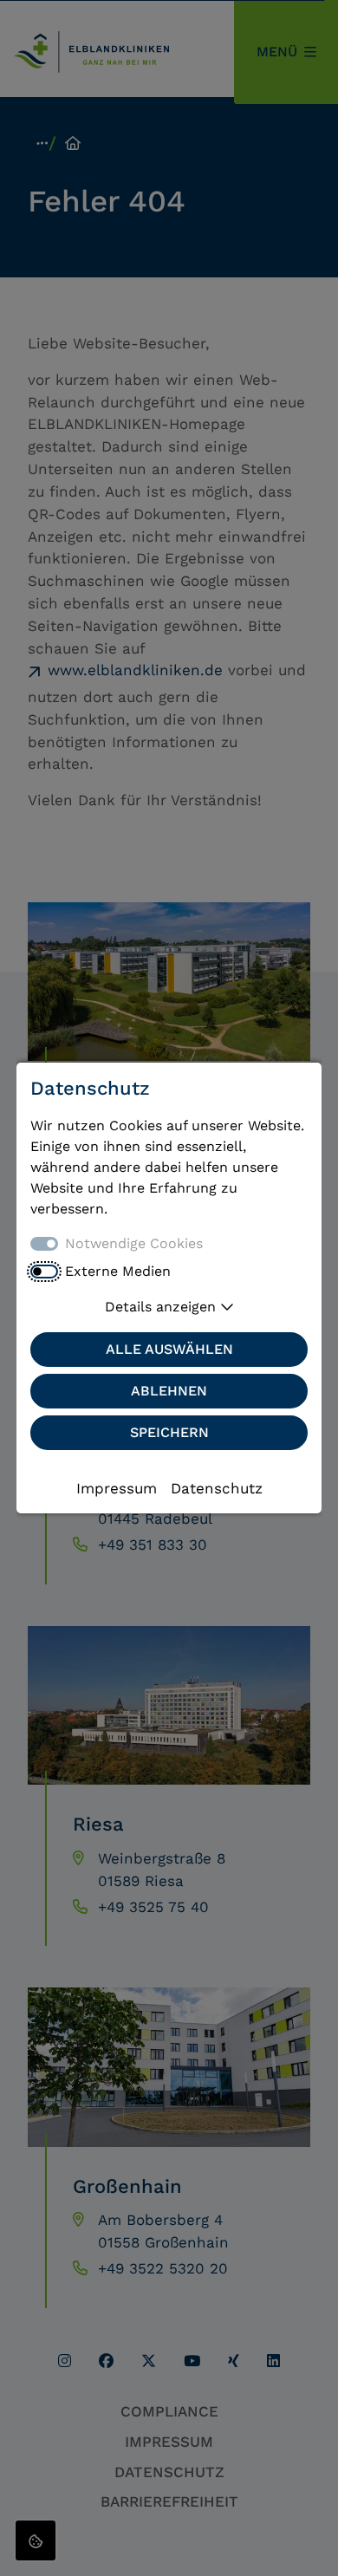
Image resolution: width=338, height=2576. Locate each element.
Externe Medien (118, 1271)
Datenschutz (217, 1488)
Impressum (117, 1488)
